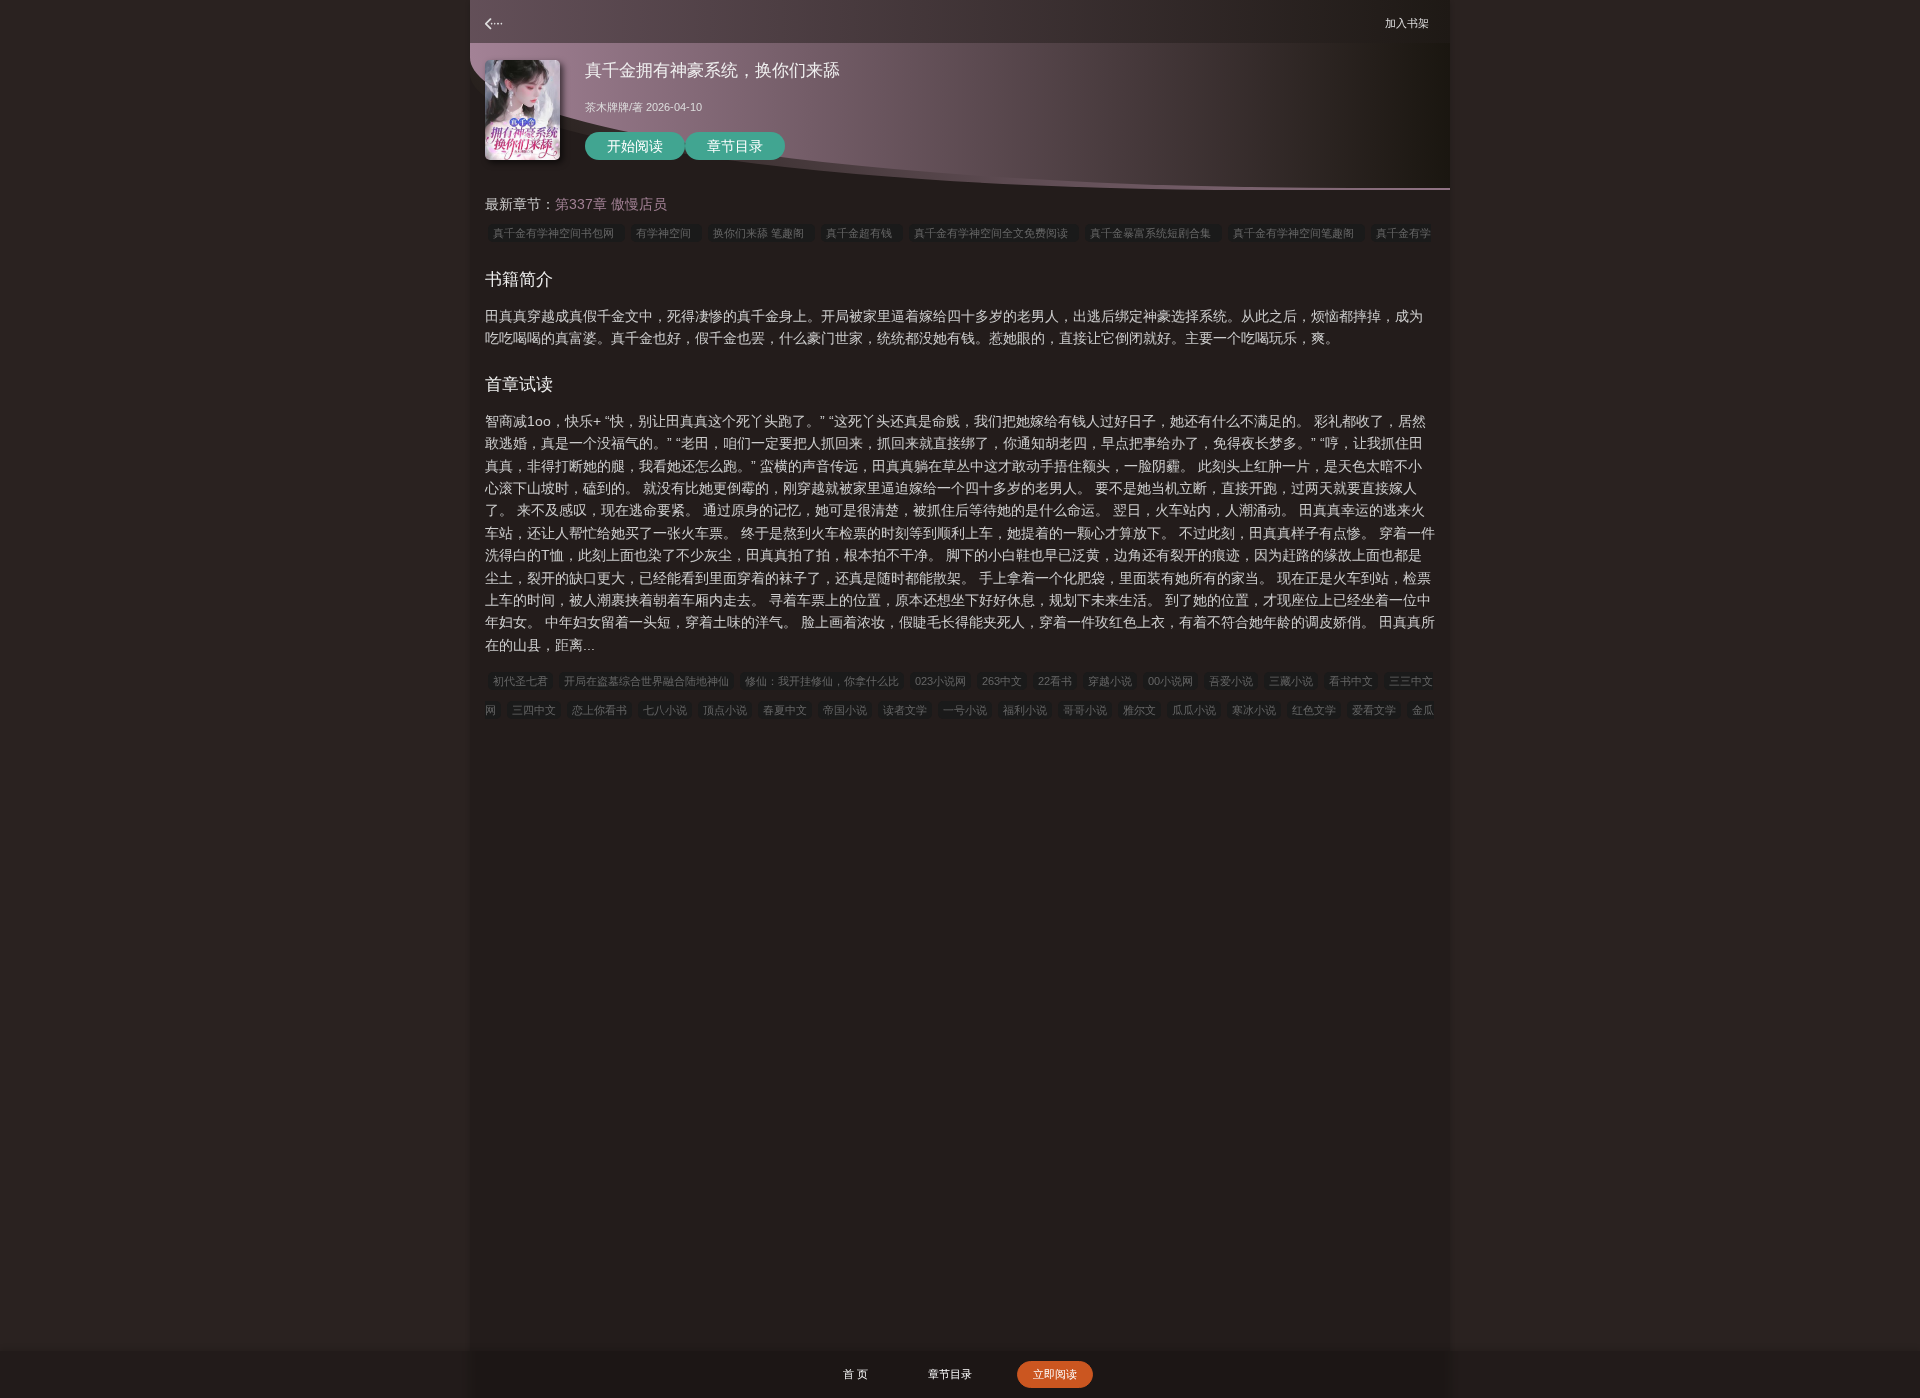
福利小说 (1025, 710)
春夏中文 (785, 710)
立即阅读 (1055, 1374)
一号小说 (965, 710)
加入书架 (1410, 22)
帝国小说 (845, 710)
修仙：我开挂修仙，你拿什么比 (822, 681)
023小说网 (940, 681)
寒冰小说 (1254, 710)
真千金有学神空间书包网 (556, 233)
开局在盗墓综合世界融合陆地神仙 (646, 681)
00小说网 (1170, 681)
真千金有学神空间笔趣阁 (1296, 233)
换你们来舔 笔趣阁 (761, 233)
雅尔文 (1139, 710)
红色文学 (1314, 710)
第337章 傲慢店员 (611, 204)
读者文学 (905, 710)
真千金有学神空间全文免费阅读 (994, 233)
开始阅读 (635, 146)
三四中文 (534, 710)
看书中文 (1351, 681)
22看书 (1055, 681)
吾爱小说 (1231, 681)
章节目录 (735, 146)
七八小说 (665, 710)
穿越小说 (1110, 681)
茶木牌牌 (607, 107)
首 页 (855, 1374)
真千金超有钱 (862, 233)
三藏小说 (1291, 681)
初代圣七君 (520, 681)
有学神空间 (666, 233)
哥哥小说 (1085, 710)
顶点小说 (725, 710)
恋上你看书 (599, 710)
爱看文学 (1374, 710)
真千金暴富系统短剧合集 (1153, 233)
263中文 (1002, 681)
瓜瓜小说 (1194, 710)
